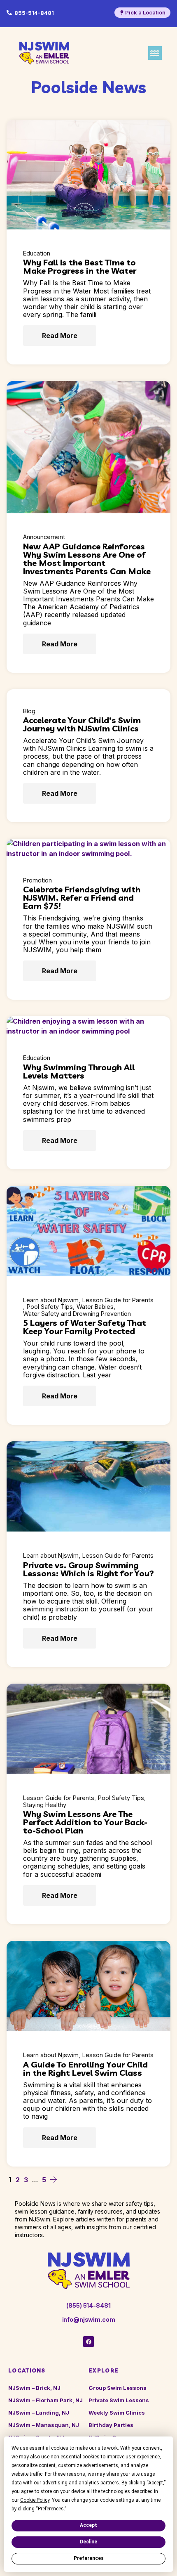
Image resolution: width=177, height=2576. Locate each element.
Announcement (44, 537)
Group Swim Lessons (118, 2388)
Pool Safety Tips (50, 1307)
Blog (29, 711)
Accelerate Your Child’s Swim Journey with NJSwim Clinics (82, 724)
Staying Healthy (45, 1805)
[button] (155, 53)
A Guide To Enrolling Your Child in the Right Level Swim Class (85, 2069)
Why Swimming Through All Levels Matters (79, 1071)
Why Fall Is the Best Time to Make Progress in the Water (80, 266)
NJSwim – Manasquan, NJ (44, 2425)
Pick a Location (145, 12)
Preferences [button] (51, 2509)
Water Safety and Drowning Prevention (77, 1314)
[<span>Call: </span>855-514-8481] (9, 13)
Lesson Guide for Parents (118, 1300)
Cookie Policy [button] (35, 2500)
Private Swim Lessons (119, 2400)
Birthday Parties (111, 2425)
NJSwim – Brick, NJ (34, 2388)
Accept (88, 2525)
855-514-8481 (34, 13)
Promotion (37, 880)
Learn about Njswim (51, 1300)
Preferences (89, 2558)
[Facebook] (88, 2342)
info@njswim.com (89, 2319)
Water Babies (95, 1307)
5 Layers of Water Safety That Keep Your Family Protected (85, 1327)
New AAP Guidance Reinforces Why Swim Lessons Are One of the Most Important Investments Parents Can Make (87, 559)
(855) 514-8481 (88, 2305)
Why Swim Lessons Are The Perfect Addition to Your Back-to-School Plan (85, 1822)
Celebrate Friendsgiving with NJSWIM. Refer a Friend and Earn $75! (82, 898)
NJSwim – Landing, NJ (39, 2413)
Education (37, 253)
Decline (88, 2542)
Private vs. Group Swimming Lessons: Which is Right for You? (88, 1569)
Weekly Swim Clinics (117, 2413)
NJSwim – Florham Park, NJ (45, 2400)
